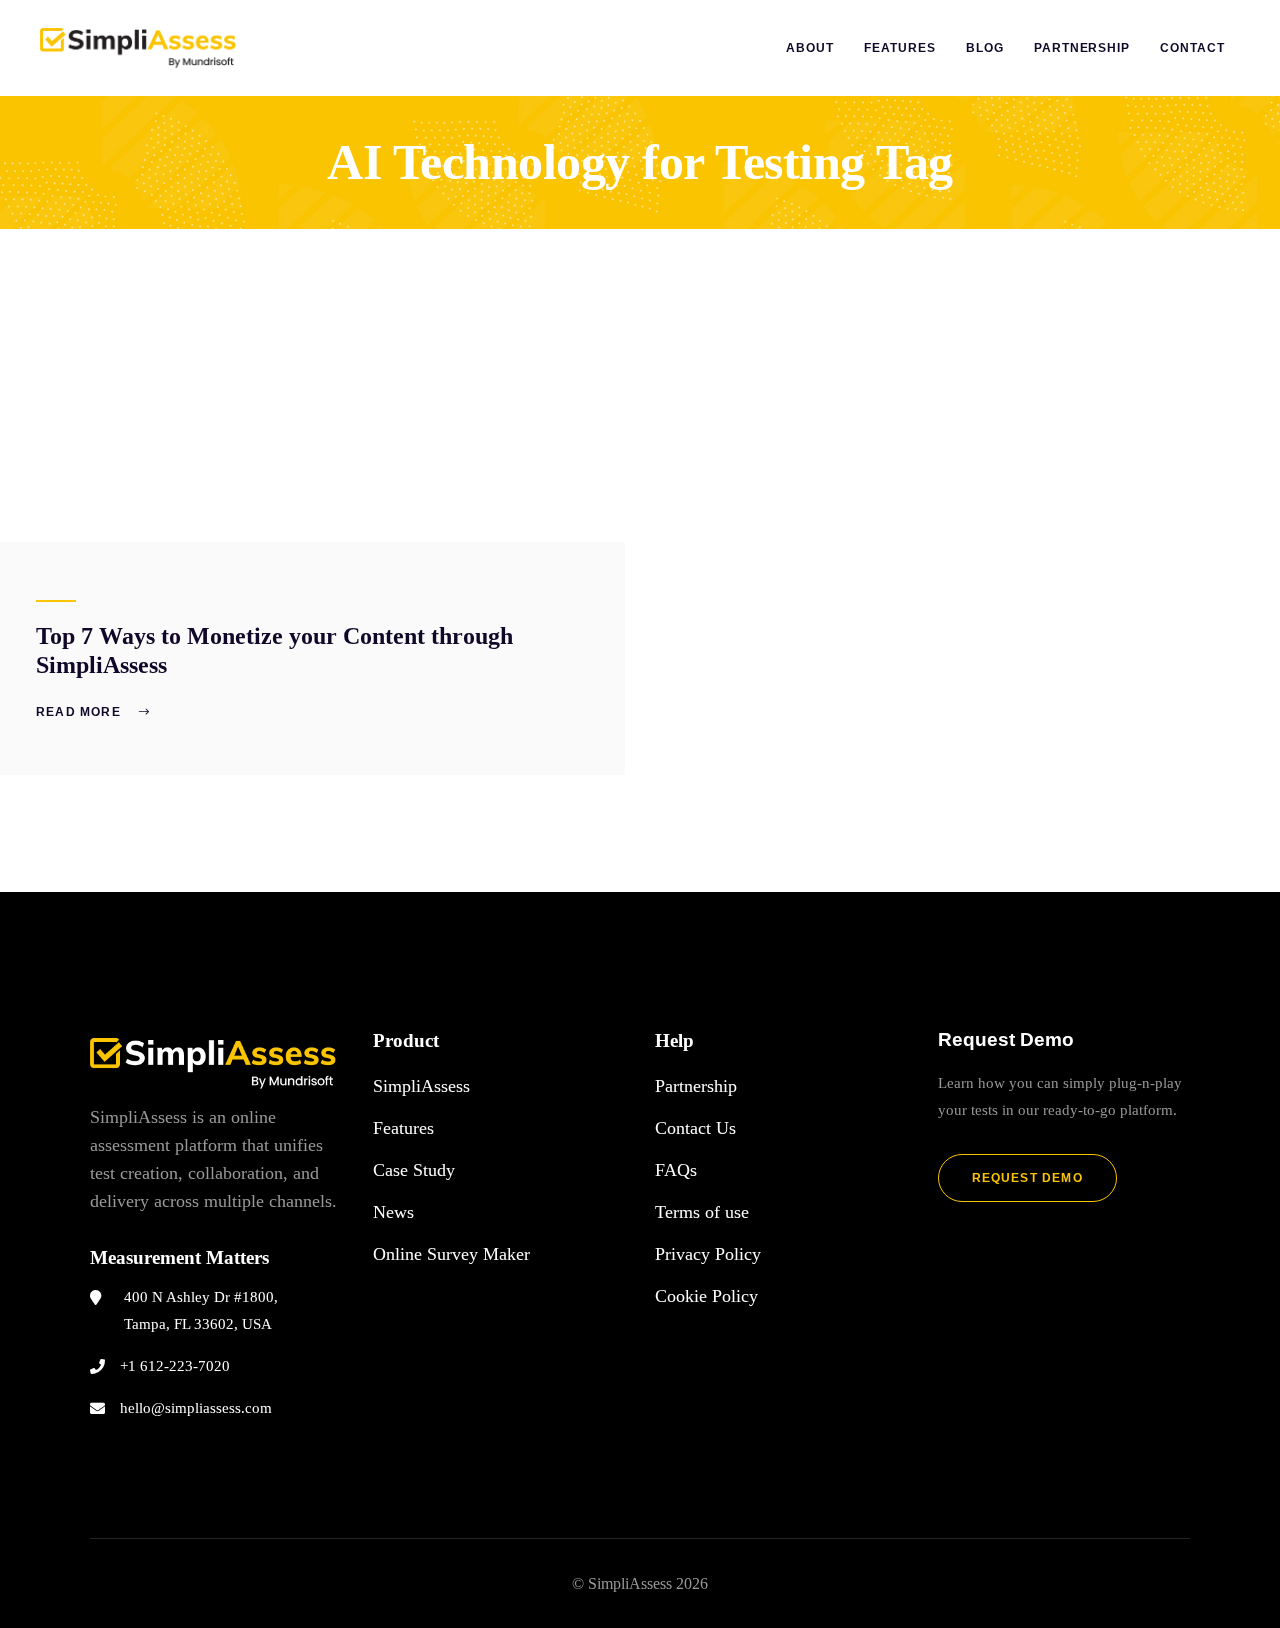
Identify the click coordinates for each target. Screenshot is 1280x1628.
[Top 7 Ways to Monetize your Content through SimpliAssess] (312, 385)
